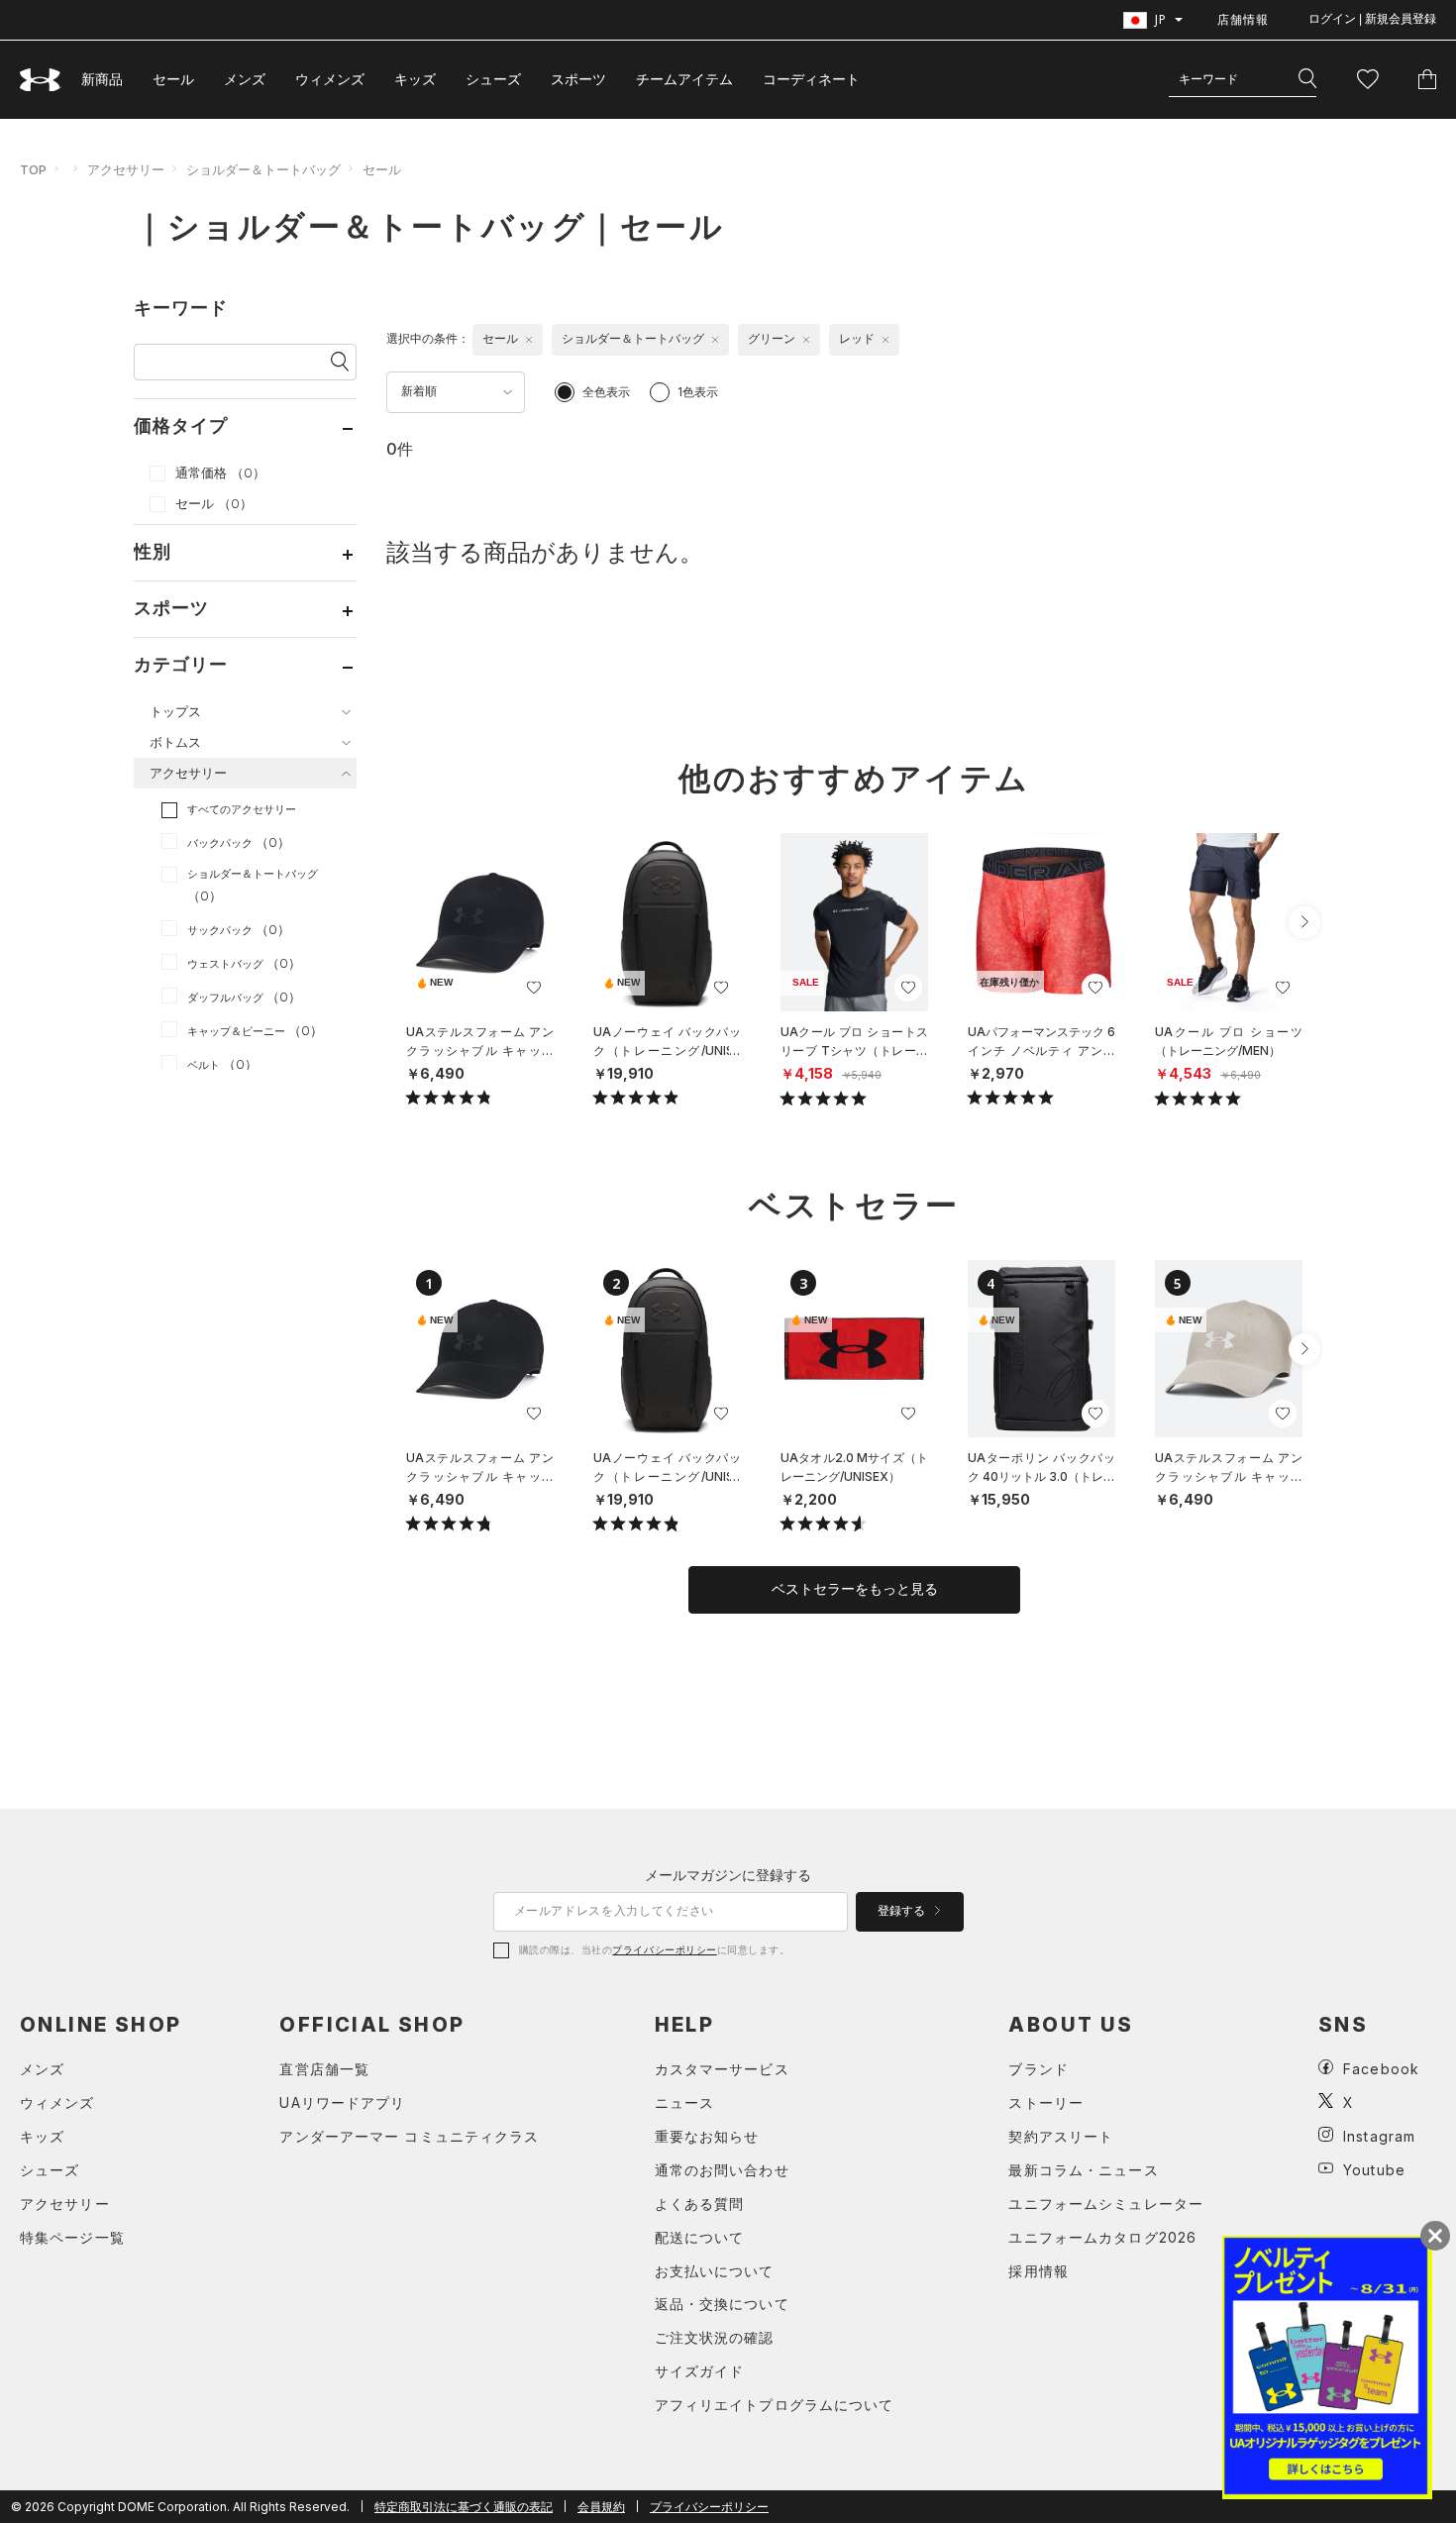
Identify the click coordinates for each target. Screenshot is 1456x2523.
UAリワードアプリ (342, 2102)
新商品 (102, 79)
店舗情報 (1243, 19)
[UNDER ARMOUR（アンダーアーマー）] (41, 80)
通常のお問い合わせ (722, 2170)
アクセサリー (126, 169)
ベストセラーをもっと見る (855, 1589)
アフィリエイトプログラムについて (775, 2405)
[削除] (529, 340)
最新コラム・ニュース (1083, 2170)
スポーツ (578, 79)
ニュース (684, 2102)
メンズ (245, 79)
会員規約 (601, 2507)
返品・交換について (722, 2304)
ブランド (1038, 2069)
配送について (700, 2237)
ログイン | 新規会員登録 (1372, 19)
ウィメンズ (330, 79)
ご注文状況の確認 (715, 2337)
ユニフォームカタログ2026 (1102, 2237)
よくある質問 (700, 2204)
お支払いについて (715, 2271)
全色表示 (606, 392)
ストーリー (1046, 2102)
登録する (903, 1911)
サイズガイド (700, 2371)
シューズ (493, 79)
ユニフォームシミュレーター (1106, 2204)
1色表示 (698, 392)
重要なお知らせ (707, 2136)
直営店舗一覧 (324, 2069)
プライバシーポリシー (664, 1949)
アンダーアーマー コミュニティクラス (409, 2136)
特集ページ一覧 (72, 2237)
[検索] (1307, 79)
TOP (33, 169)
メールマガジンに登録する (728, 1875)
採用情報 (1038, 2271)
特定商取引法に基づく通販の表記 (464, 2507)
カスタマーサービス (722, 2069)
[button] (1304, 922)
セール (173, 79)
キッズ (415, 79)
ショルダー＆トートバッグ (263, 169)
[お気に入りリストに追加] (534, 988)
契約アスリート (1061, 2136)
